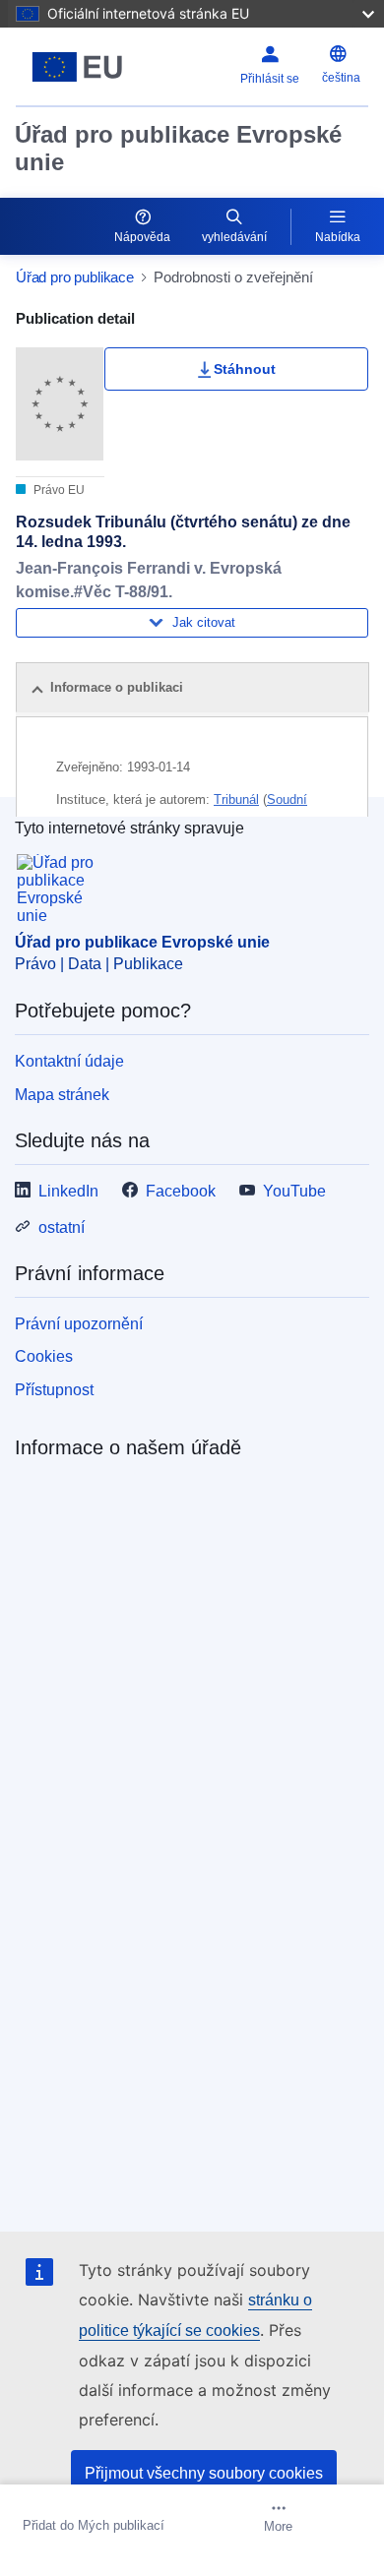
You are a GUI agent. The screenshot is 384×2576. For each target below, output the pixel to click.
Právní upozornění (79, 1324)
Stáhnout (245, 369)
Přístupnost (54, 1390)
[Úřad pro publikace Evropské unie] (77, 67)
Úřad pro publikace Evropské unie (178, 148)
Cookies (44, 1356)
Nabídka (338, 237)
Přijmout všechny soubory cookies (204, 2473)
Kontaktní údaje (69, 1061)
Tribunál (236, 799)
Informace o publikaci (117, 687)
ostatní (62, 1227)
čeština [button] (341, 78)
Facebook (181, 1191)
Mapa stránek (62, 1095)
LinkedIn (68, 1191)
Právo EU (58, 490)
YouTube (294, 1191)
